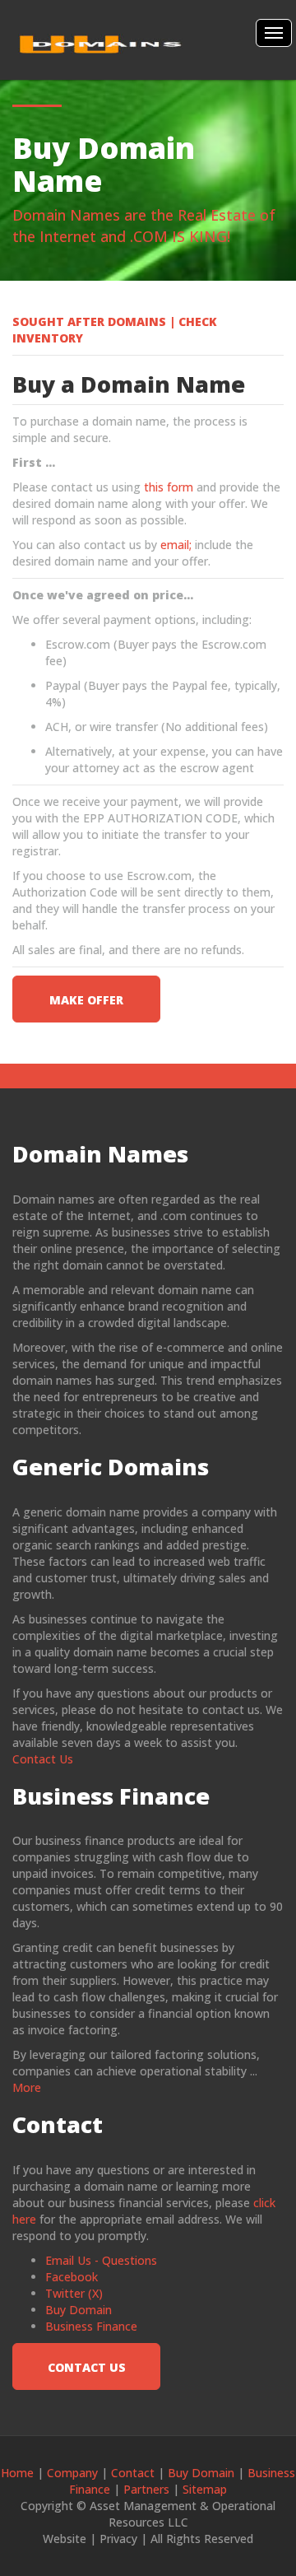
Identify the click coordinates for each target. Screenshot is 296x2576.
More (27, 2087)
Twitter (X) (74, 2293)
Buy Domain (79, 2310)
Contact (133, 2473)
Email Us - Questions (101, 2260)
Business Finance (91, 2326)
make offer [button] (86, 1000)
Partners (146, 2489)
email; (174, 545)
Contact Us (43, 1759)
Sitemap (205, 2489)
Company (71, 2473)
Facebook (72, 2277)
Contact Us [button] (87, 2367)
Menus (274, 33)
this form (167, 487)
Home (17, 2473)
